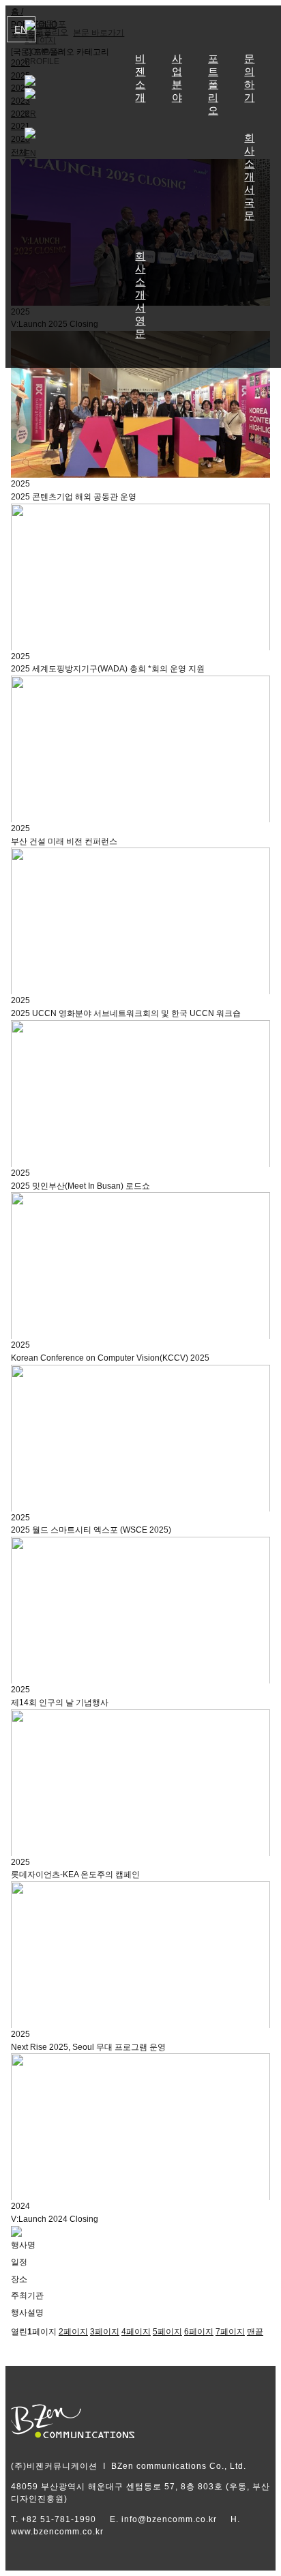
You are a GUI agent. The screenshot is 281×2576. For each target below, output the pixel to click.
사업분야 (177, 78)
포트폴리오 (213, 85)
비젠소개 (140, 78)
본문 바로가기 (99, 33)
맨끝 (255, 2332)
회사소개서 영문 (140, 295)
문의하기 (249, 78)
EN (21, 29)
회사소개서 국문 (249, 177)
